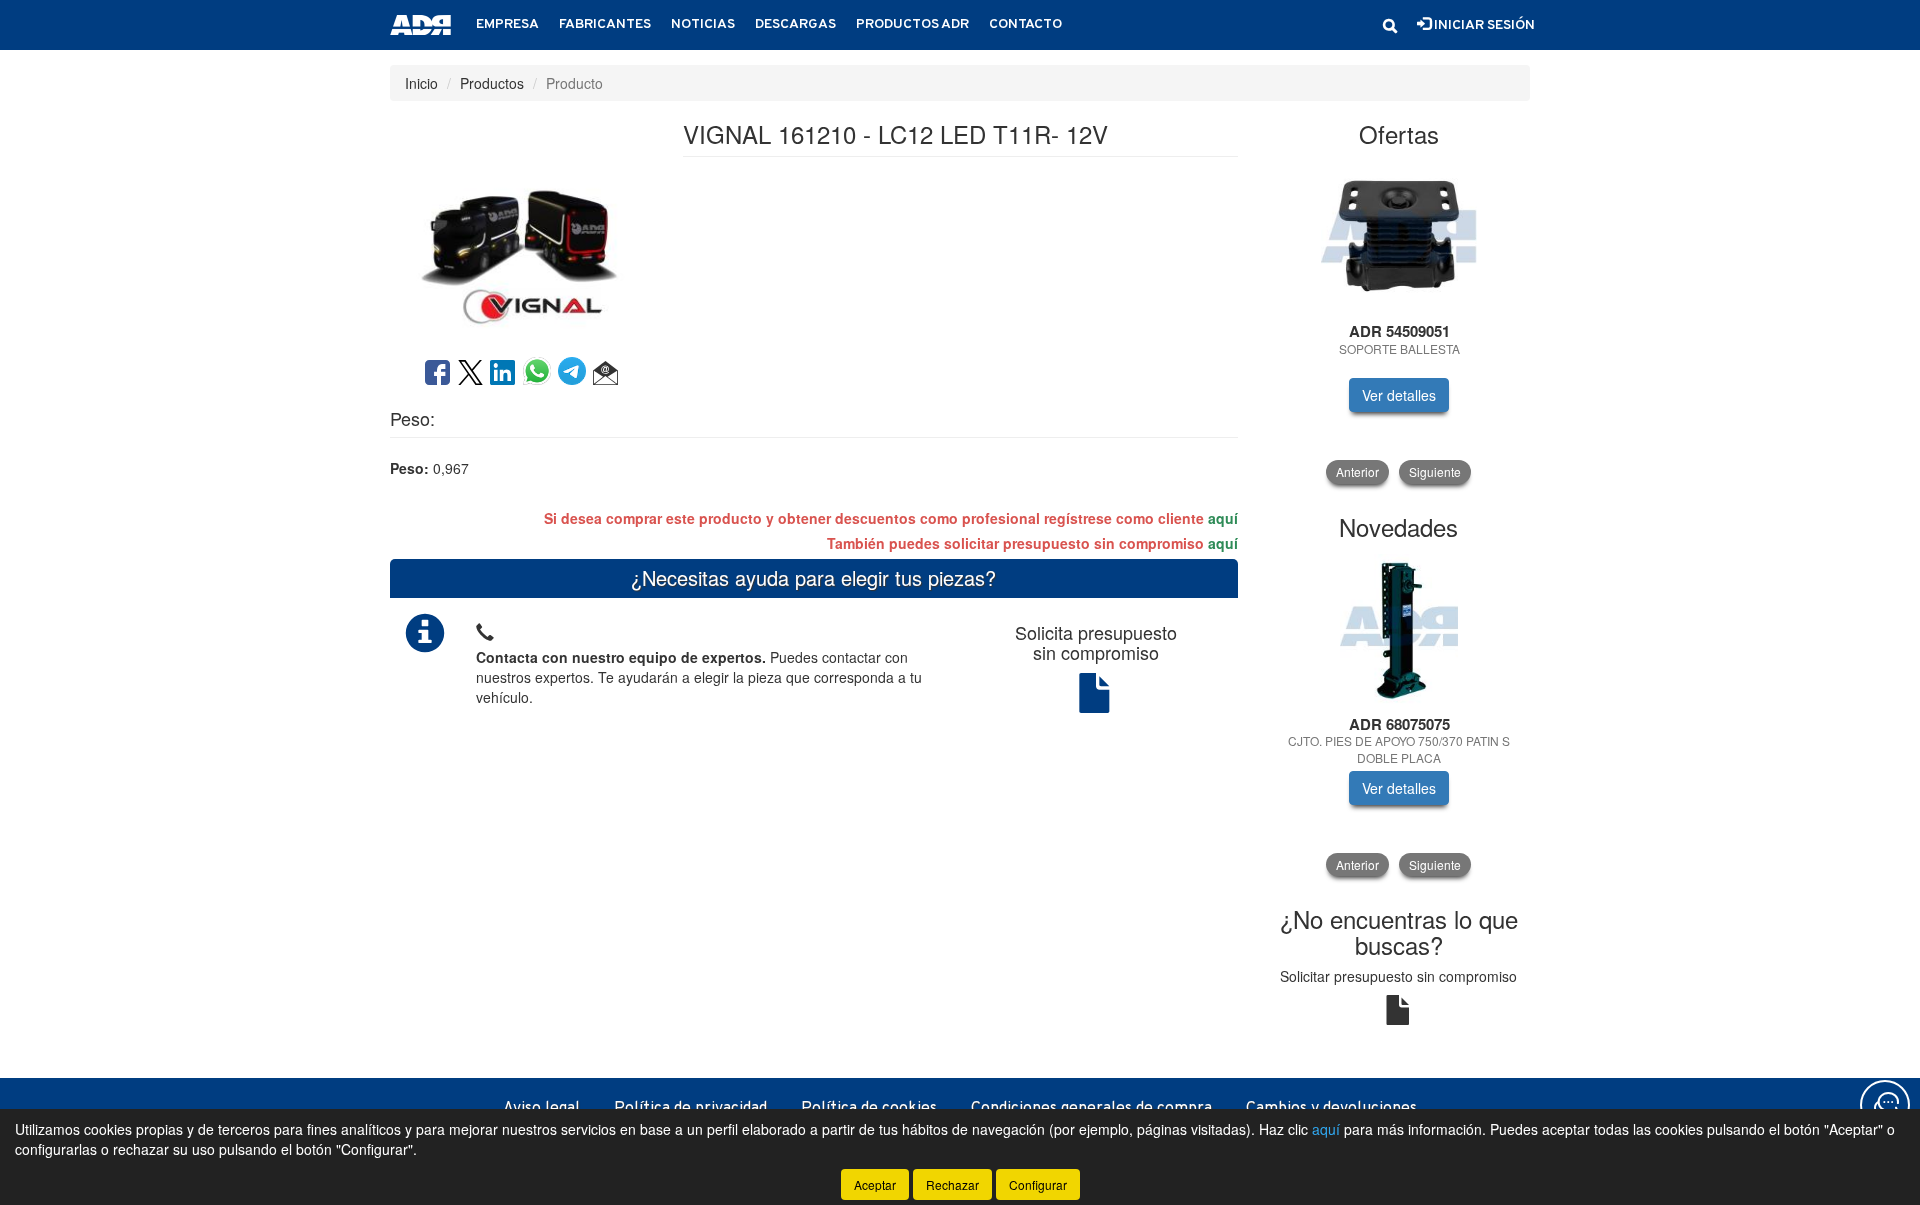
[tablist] (1399, 322)
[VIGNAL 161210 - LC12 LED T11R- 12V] (521, 227)
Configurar (1038, 1184)
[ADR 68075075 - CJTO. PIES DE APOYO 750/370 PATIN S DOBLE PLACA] (1399, 629)
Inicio (421, 83)
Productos (492, 83)
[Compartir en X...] (470, 374)
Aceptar (875, 1184)
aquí (1223, 518)
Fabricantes (605, 24)
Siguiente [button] (1435, 471)
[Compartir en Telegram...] (575, 374)
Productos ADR (912, 24)
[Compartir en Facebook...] (437, 374)
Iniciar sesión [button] (1483, 25)
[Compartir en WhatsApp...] (540, 374)
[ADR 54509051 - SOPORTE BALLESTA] (1399, 236)
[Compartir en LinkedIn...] (503, 374)
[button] (1390, 26)
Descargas (795, 24)
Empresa (507, 24)
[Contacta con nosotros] (1885, 1105)
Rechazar (952, 1184)
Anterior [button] (1357, 471)
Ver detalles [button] (1399, 395)
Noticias (703, 24)
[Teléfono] (485, 629)
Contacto (1025, 24)
